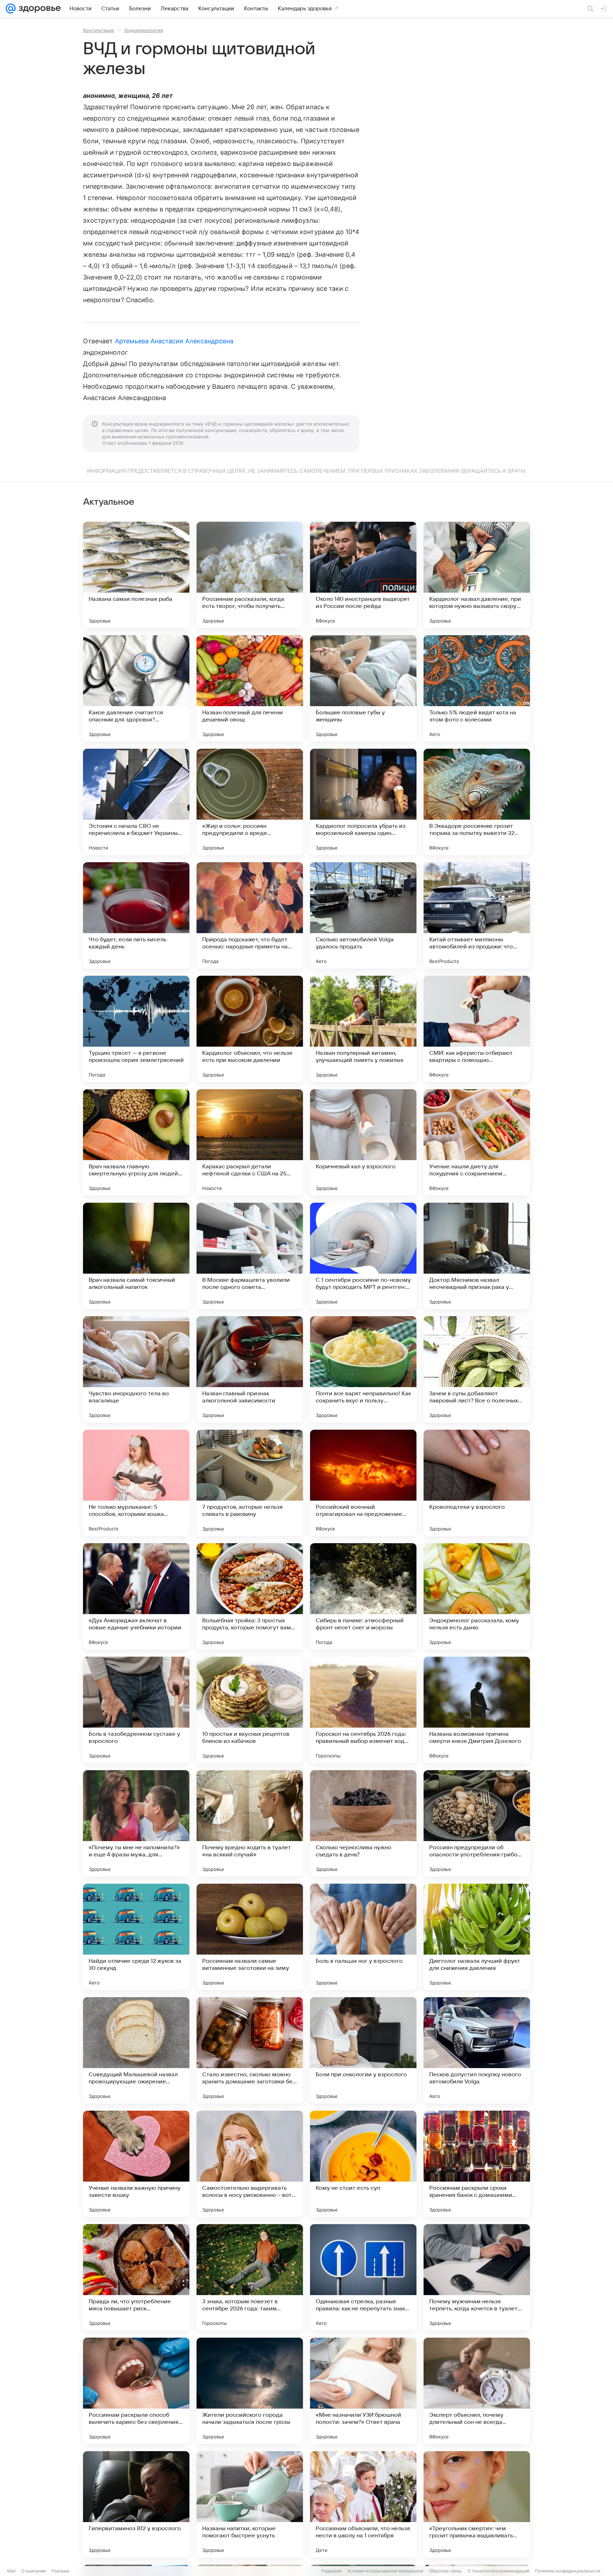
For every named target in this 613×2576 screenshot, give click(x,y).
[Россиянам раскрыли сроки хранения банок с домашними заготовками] (477, 2164)
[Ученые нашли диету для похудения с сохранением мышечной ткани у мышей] (477, 1142)
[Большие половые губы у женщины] (363, 688)
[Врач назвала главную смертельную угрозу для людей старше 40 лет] (136, 1142)
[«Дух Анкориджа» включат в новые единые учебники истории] (136, 1596)
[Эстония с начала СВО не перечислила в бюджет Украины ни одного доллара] (136, 802)
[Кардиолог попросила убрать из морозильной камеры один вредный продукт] (363, 802)
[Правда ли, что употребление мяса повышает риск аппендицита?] (136, 2277)
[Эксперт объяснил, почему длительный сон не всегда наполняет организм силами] (477, 2391)
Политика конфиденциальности (568, 2571)
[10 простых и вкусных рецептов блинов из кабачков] (250, 1710)
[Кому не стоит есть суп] (363, 2164)
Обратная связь (445, 2571)
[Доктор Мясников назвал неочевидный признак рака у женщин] (477, 1256)
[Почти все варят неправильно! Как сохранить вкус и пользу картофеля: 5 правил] (363, 1369)
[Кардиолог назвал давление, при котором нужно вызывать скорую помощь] (477, 575)
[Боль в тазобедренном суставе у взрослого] (136, 1710)
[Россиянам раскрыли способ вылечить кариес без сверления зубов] (136, 2391)
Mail (11, 2571)
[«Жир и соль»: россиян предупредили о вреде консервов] (250, 802)
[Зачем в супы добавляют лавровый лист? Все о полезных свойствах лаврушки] (477, 1369)
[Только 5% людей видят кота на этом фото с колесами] (477, 688)
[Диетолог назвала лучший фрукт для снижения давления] (477, 1937)
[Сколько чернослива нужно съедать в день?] (363, 1823)
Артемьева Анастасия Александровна (174, 341)
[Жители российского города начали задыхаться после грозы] (250, 2391)
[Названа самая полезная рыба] (136, 575)
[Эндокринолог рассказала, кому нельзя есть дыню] (477, 1596)
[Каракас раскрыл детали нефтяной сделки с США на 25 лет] (250, 1142)
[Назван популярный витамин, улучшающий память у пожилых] (363, 1029)
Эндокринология (143, 30)
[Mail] (11, 9)
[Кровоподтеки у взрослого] (477, 1483)
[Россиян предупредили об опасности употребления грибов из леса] (477, 1823)
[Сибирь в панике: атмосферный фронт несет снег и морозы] (363, 1596)
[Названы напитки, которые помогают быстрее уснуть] (250, 2504)
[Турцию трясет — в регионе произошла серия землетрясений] (136, 1029)
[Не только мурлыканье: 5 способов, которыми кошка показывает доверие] (136, 1483)
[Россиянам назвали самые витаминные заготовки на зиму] (250, 1937)
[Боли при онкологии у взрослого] (363, 2050)
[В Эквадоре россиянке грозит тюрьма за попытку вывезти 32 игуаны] (477, 802)
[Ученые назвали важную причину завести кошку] (136, 2164)
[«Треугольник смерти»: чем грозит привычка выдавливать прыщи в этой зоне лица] (477, 2504)
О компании (34, 2571)
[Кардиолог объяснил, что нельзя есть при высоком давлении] (250, 1029)
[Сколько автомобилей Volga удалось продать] (363, 915)
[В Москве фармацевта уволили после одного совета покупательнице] (250, 1256)
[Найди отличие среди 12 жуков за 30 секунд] (136, 1937)
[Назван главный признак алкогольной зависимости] (250, 1369)
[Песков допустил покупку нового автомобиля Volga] (477, 2050)
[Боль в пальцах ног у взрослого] (363, 1937)
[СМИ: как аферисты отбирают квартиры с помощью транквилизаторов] (477, 1029)
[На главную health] (38, 9)
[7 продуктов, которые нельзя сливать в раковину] (250, 1483)
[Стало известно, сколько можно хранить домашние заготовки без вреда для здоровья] (250, 2050)
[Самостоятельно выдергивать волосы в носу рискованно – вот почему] (250, 2164)
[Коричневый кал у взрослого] (363, 1142)
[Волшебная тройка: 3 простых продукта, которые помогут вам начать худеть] (250, 1596)
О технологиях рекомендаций (498, 2571)
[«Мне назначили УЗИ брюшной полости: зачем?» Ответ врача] (363, 2391)
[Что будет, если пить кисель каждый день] (136, 915)
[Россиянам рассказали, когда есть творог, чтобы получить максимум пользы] (250, 575)
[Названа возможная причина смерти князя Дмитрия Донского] (477, 1710)
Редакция (332, 2571)
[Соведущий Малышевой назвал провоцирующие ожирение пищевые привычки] (136, 2050)
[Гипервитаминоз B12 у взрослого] (136, 2504)
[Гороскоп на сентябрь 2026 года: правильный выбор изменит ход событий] (363, 1710)
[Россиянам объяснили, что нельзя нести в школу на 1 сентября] (363, 2504)
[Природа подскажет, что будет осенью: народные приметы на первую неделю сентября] (250, 915)
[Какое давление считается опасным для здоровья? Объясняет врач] (136, 688)
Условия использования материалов (385, 2571)
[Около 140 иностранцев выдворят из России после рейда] (363, 575)
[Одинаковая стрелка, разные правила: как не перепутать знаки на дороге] (363, 2277)
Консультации (99, 30)
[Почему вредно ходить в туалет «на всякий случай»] (250, 1823)
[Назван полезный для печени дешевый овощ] (250, 688)
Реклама (60, 2571)
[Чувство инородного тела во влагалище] (136, 1369)
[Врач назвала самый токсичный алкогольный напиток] (136, 1256)
